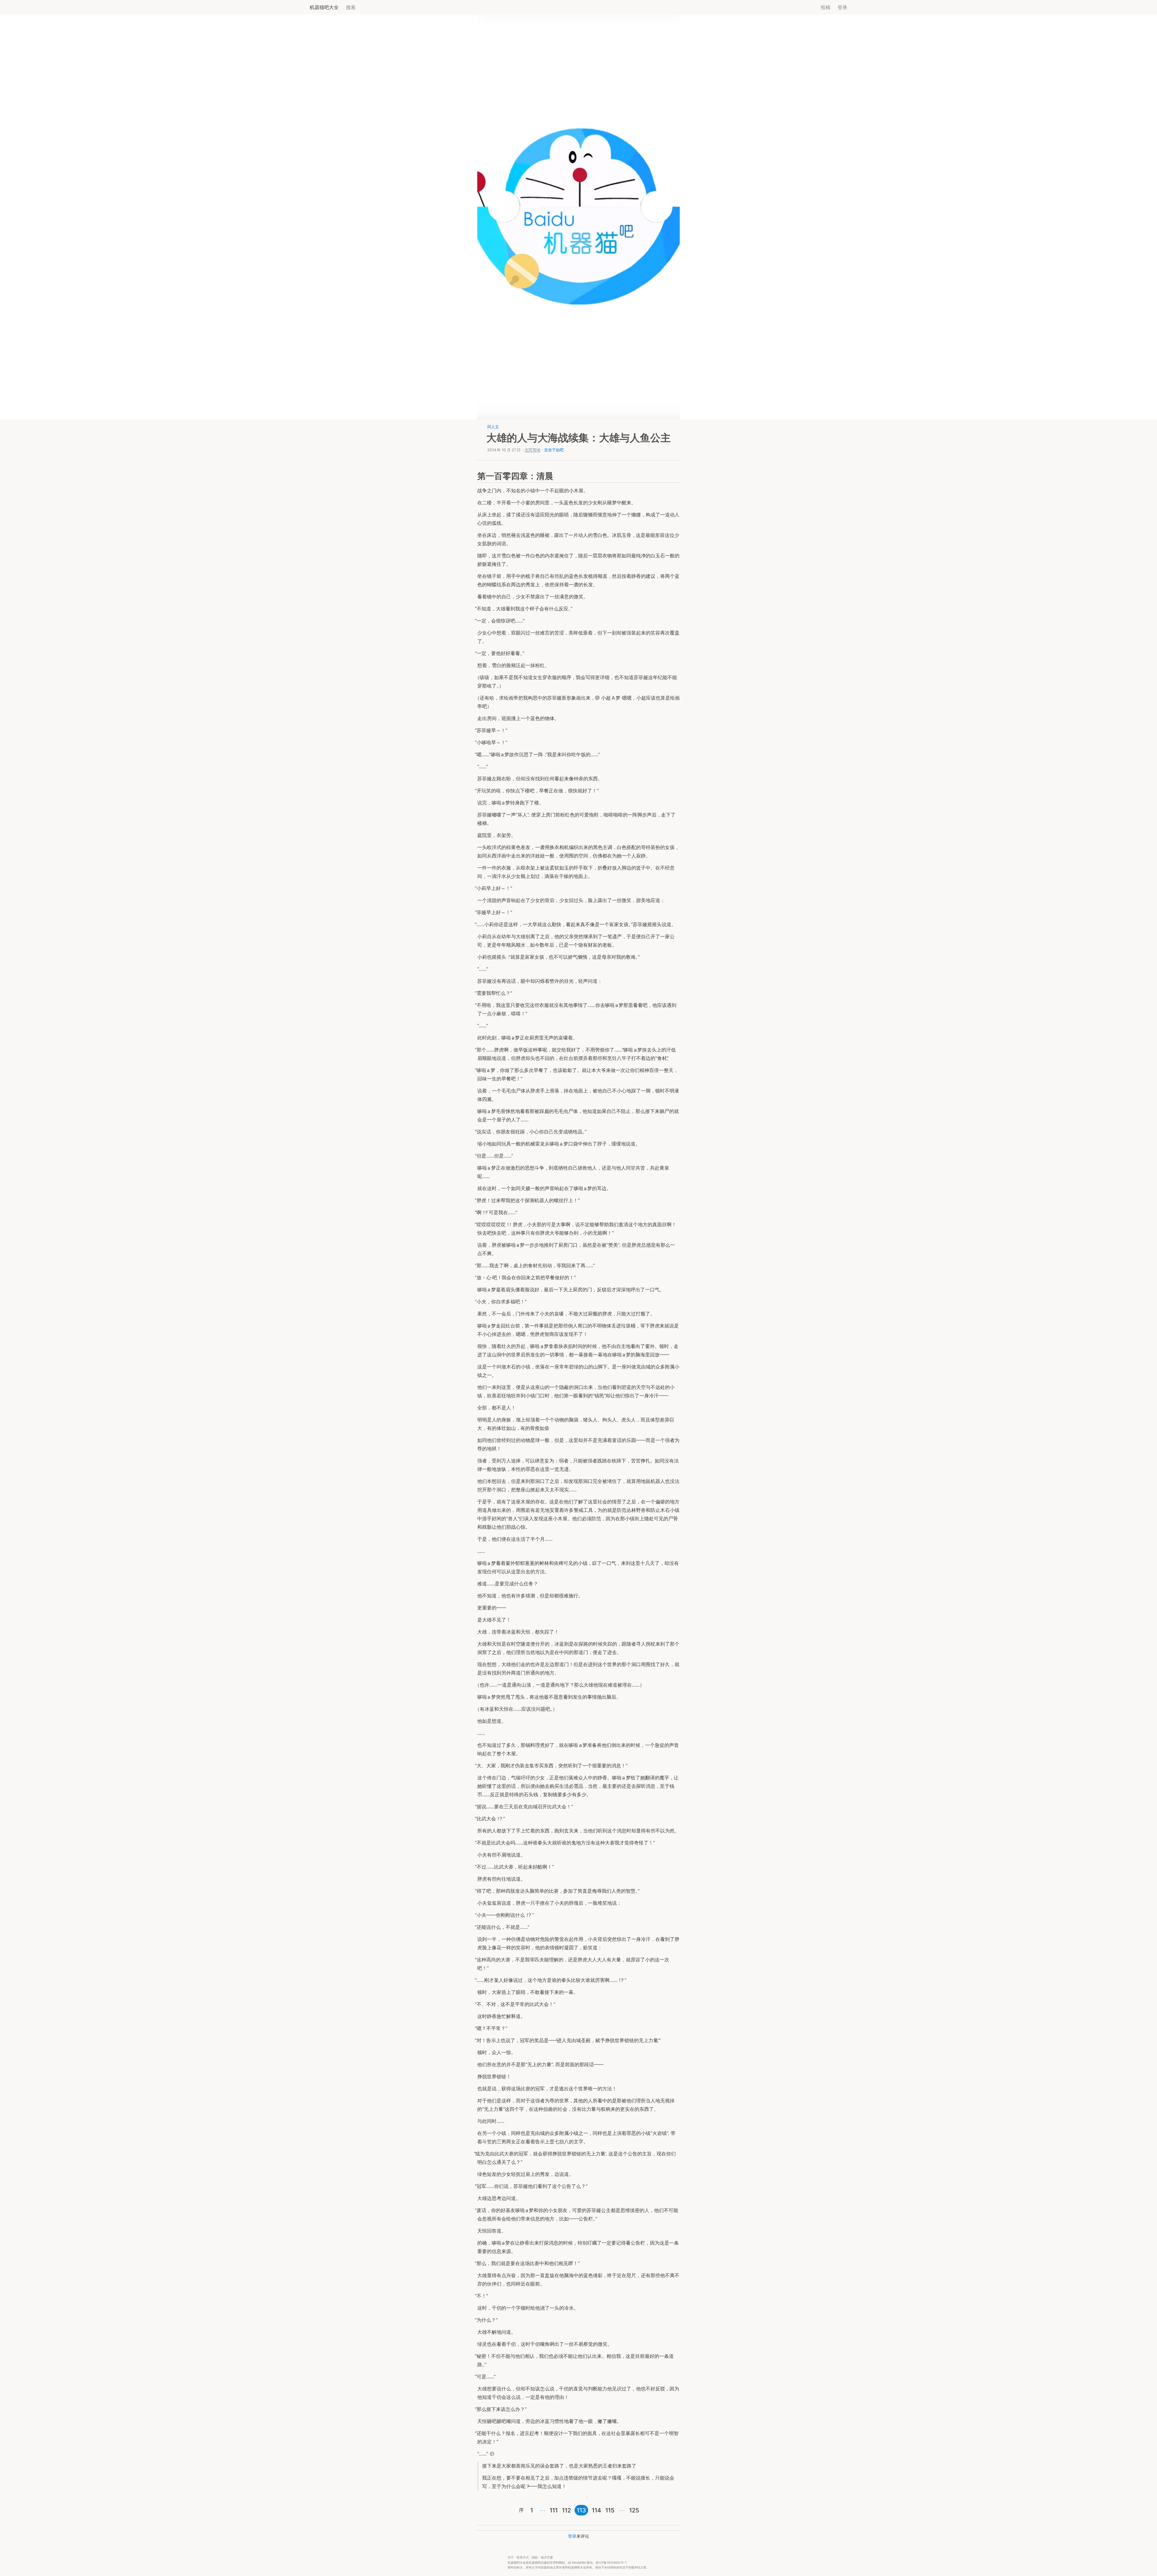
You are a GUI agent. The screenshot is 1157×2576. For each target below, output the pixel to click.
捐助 (535, 2557)
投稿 (826, 7)
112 (566, 2510)
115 (610, 2510)
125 (634, 2510)
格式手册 (547, 2557)
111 (554, 2510)
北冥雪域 (532, 450)
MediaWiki (579, 2563)
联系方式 (523, 2557)
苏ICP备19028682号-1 (611, 2563)
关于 (511, 2557)
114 (596, 2510)
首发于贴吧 (554, 450)
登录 (842, 7)
